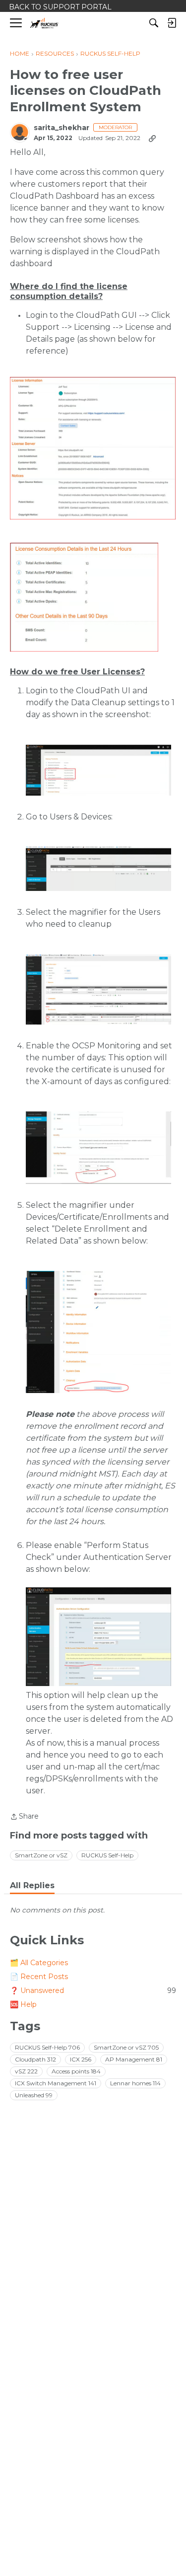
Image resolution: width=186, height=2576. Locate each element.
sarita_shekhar (62, 128)
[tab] (32, 1886)
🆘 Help (23, 2004)
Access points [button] (76, 2071)
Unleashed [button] (34, 2095)
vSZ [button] (26, 2071)
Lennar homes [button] (135, 2083)
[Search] (154, 23)
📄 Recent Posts (39, 1977)
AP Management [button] (134, 2059)
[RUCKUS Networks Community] (44, 23)
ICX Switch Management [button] (56, 2083)
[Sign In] (172, 23)
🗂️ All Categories (39, 1963)
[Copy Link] (152, 138)
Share (24, 1817)
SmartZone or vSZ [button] (41, 1855)
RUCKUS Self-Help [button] (107, 1855)
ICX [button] (81, 2059)
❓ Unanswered (93, 1990)
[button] (93, 448)
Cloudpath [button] (35, 2059)
